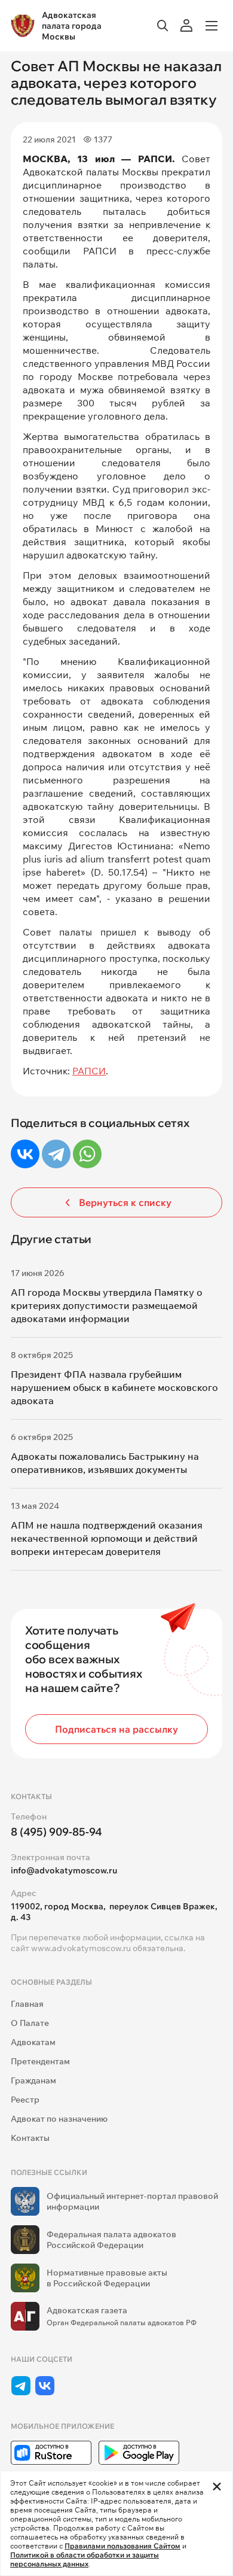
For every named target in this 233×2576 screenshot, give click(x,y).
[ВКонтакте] (25, 1154)
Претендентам (40, 2061)
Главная (27, 2004)
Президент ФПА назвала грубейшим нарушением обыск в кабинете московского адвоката (114, 1387)
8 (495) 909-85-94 (56, 1832)
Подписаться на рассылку (116, 1729)
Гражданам (33, 2080)
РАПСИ (89, 1071)
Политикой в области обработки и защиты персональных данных (85, 2559)
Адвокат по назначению (59, 2119)
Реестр (25, 2100)
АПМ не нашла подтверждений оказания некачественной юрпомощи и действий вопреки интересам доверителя (107, 1538)
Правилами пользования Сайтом (122, 2546)
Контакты (30, 2138)
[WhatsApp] (87, 1154)
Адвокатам (33, 2042)
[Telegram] (56, 1154)
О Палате (30, 2023)
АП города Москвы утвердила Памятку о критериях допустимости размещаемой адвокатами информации (107, 1305)
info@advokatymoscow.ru (64, 1870)
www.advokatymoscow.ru (81, 1948)
